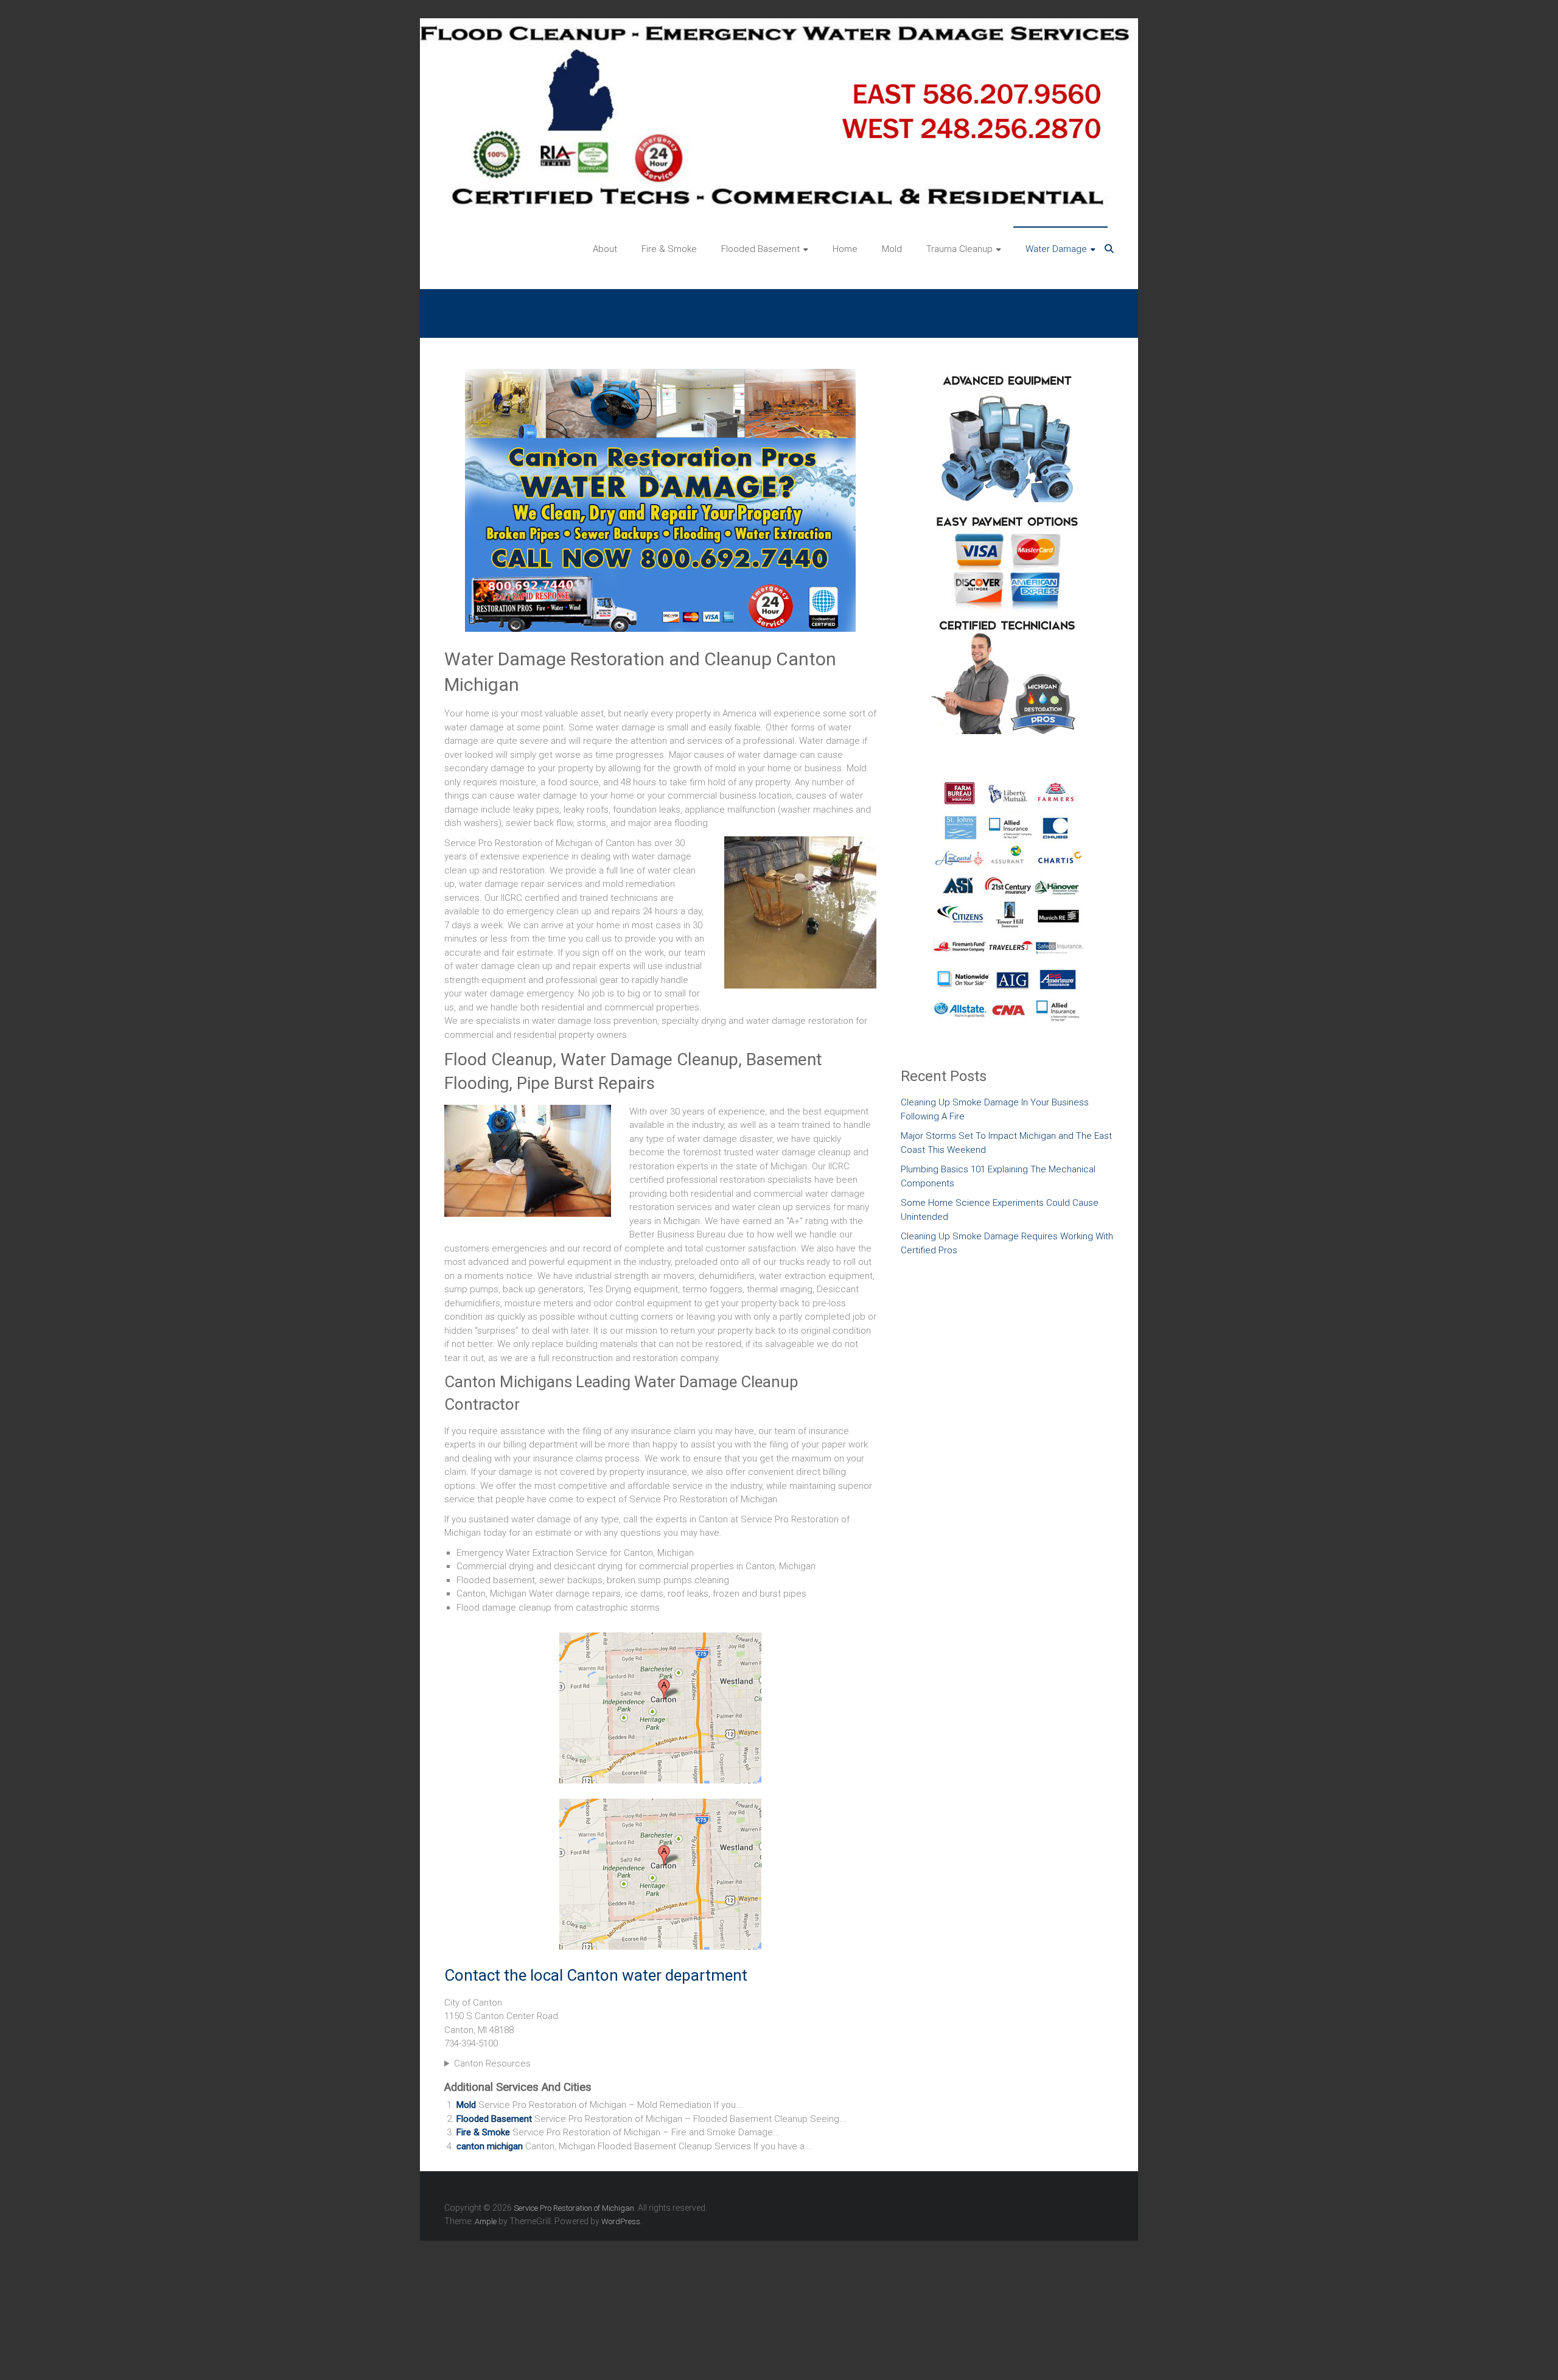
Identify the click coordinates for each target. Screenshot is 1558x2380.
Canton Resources (492, 2063)
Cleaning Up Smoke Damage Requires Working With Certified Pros (1007, 1243)
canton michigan (490, 2146)
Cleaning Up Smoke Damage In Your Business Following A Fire (995, 1109)
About (605, 249)
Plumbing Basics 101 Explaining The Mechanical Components (998, 1176)
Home (845, 249)
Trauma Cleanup (959, 249)
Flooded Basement (760, 249)
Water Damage (1056, 249)
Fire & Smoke (669, 249)
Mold (892, 249)
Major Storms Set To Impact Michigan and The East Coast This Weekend (1006, 1143)
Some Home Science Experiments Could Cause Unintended (1000, 1210)
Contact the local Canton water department (596, 1975)
